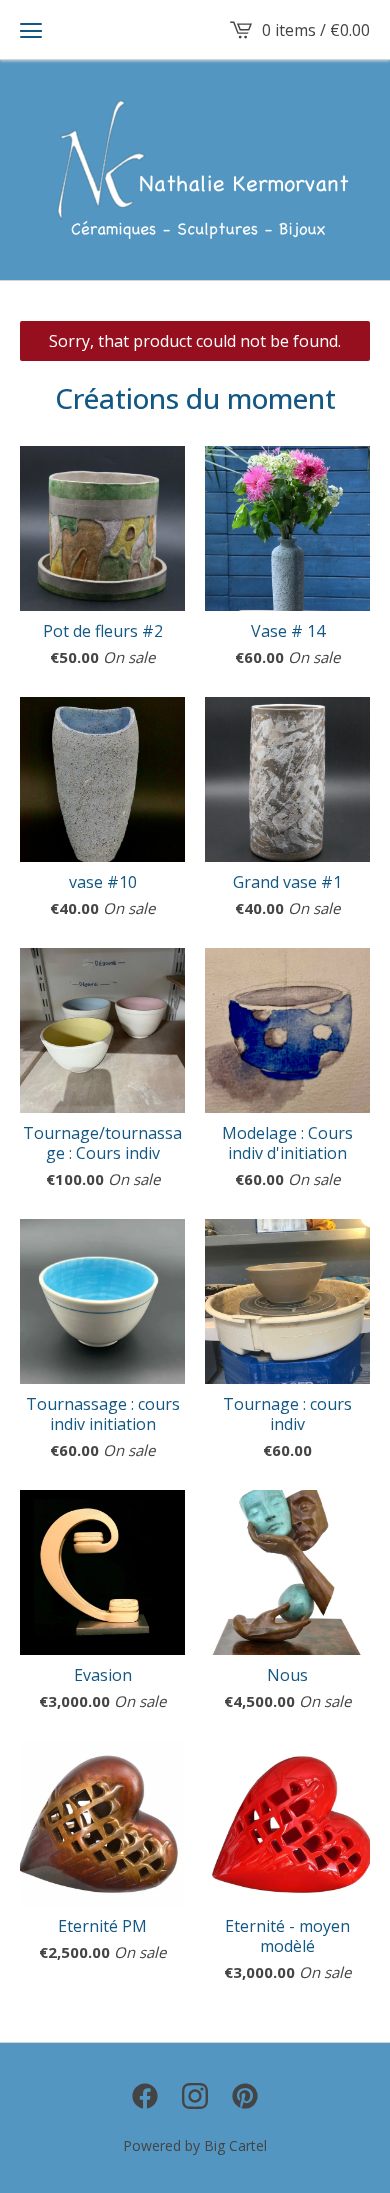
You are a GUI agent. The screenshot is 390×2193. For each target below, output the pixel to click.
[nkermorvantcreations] (195, 170)
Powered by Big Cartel (195, 2145)
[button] (31, 30)
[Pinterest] (245, 2096)
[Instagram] (195, 2096)
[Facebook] (145, 2096)
